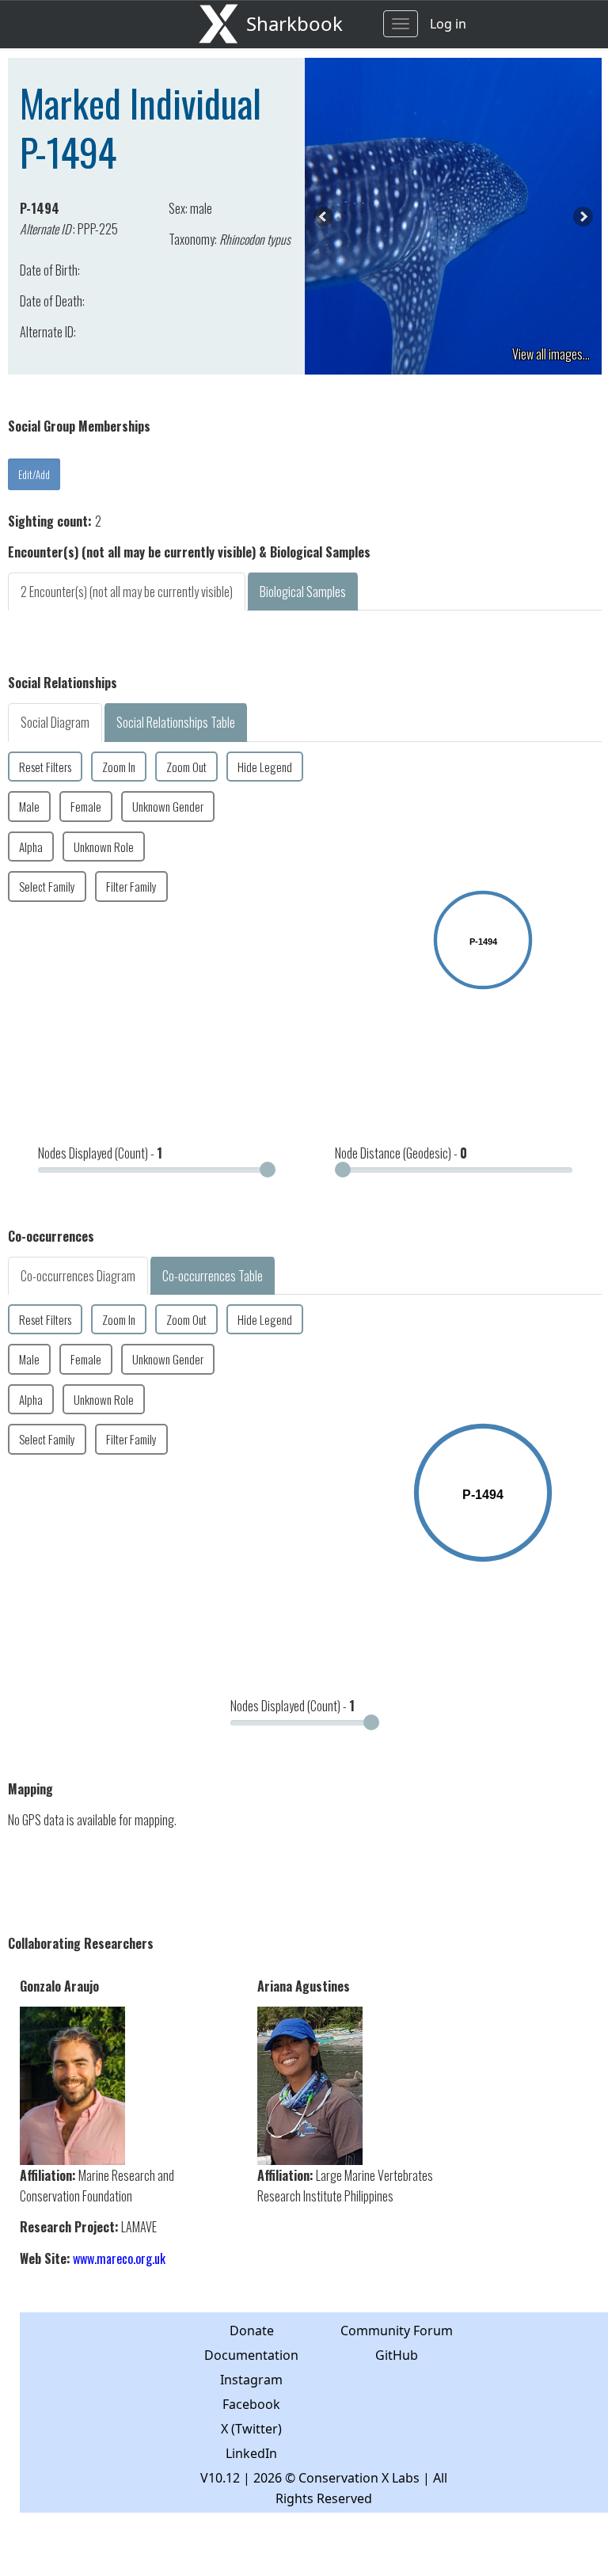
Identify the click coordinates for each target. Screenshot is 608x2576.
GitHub (397, 2355)
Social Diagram (55, 722)
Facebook (251, 2404)
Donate (252, 2331)
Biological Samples (303, 592)
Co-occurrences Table (213, 1276)
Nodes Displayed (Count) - (100, 1153)
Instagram (251, 2380)
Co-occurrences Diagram (78, 1276)
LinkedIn (251, 2453)
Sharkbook (294, 23)
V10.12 (220, 2478)
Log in (448, 24)
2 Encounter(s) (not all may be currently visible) (127, 592)
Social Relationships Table (176, 722)
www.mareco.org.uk (119, 2258)
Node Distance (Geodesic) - (401, 1153)
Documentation (251, 2355)
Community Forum (397, 2331)
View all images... (551, 354)
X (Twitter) (251, 2429)
